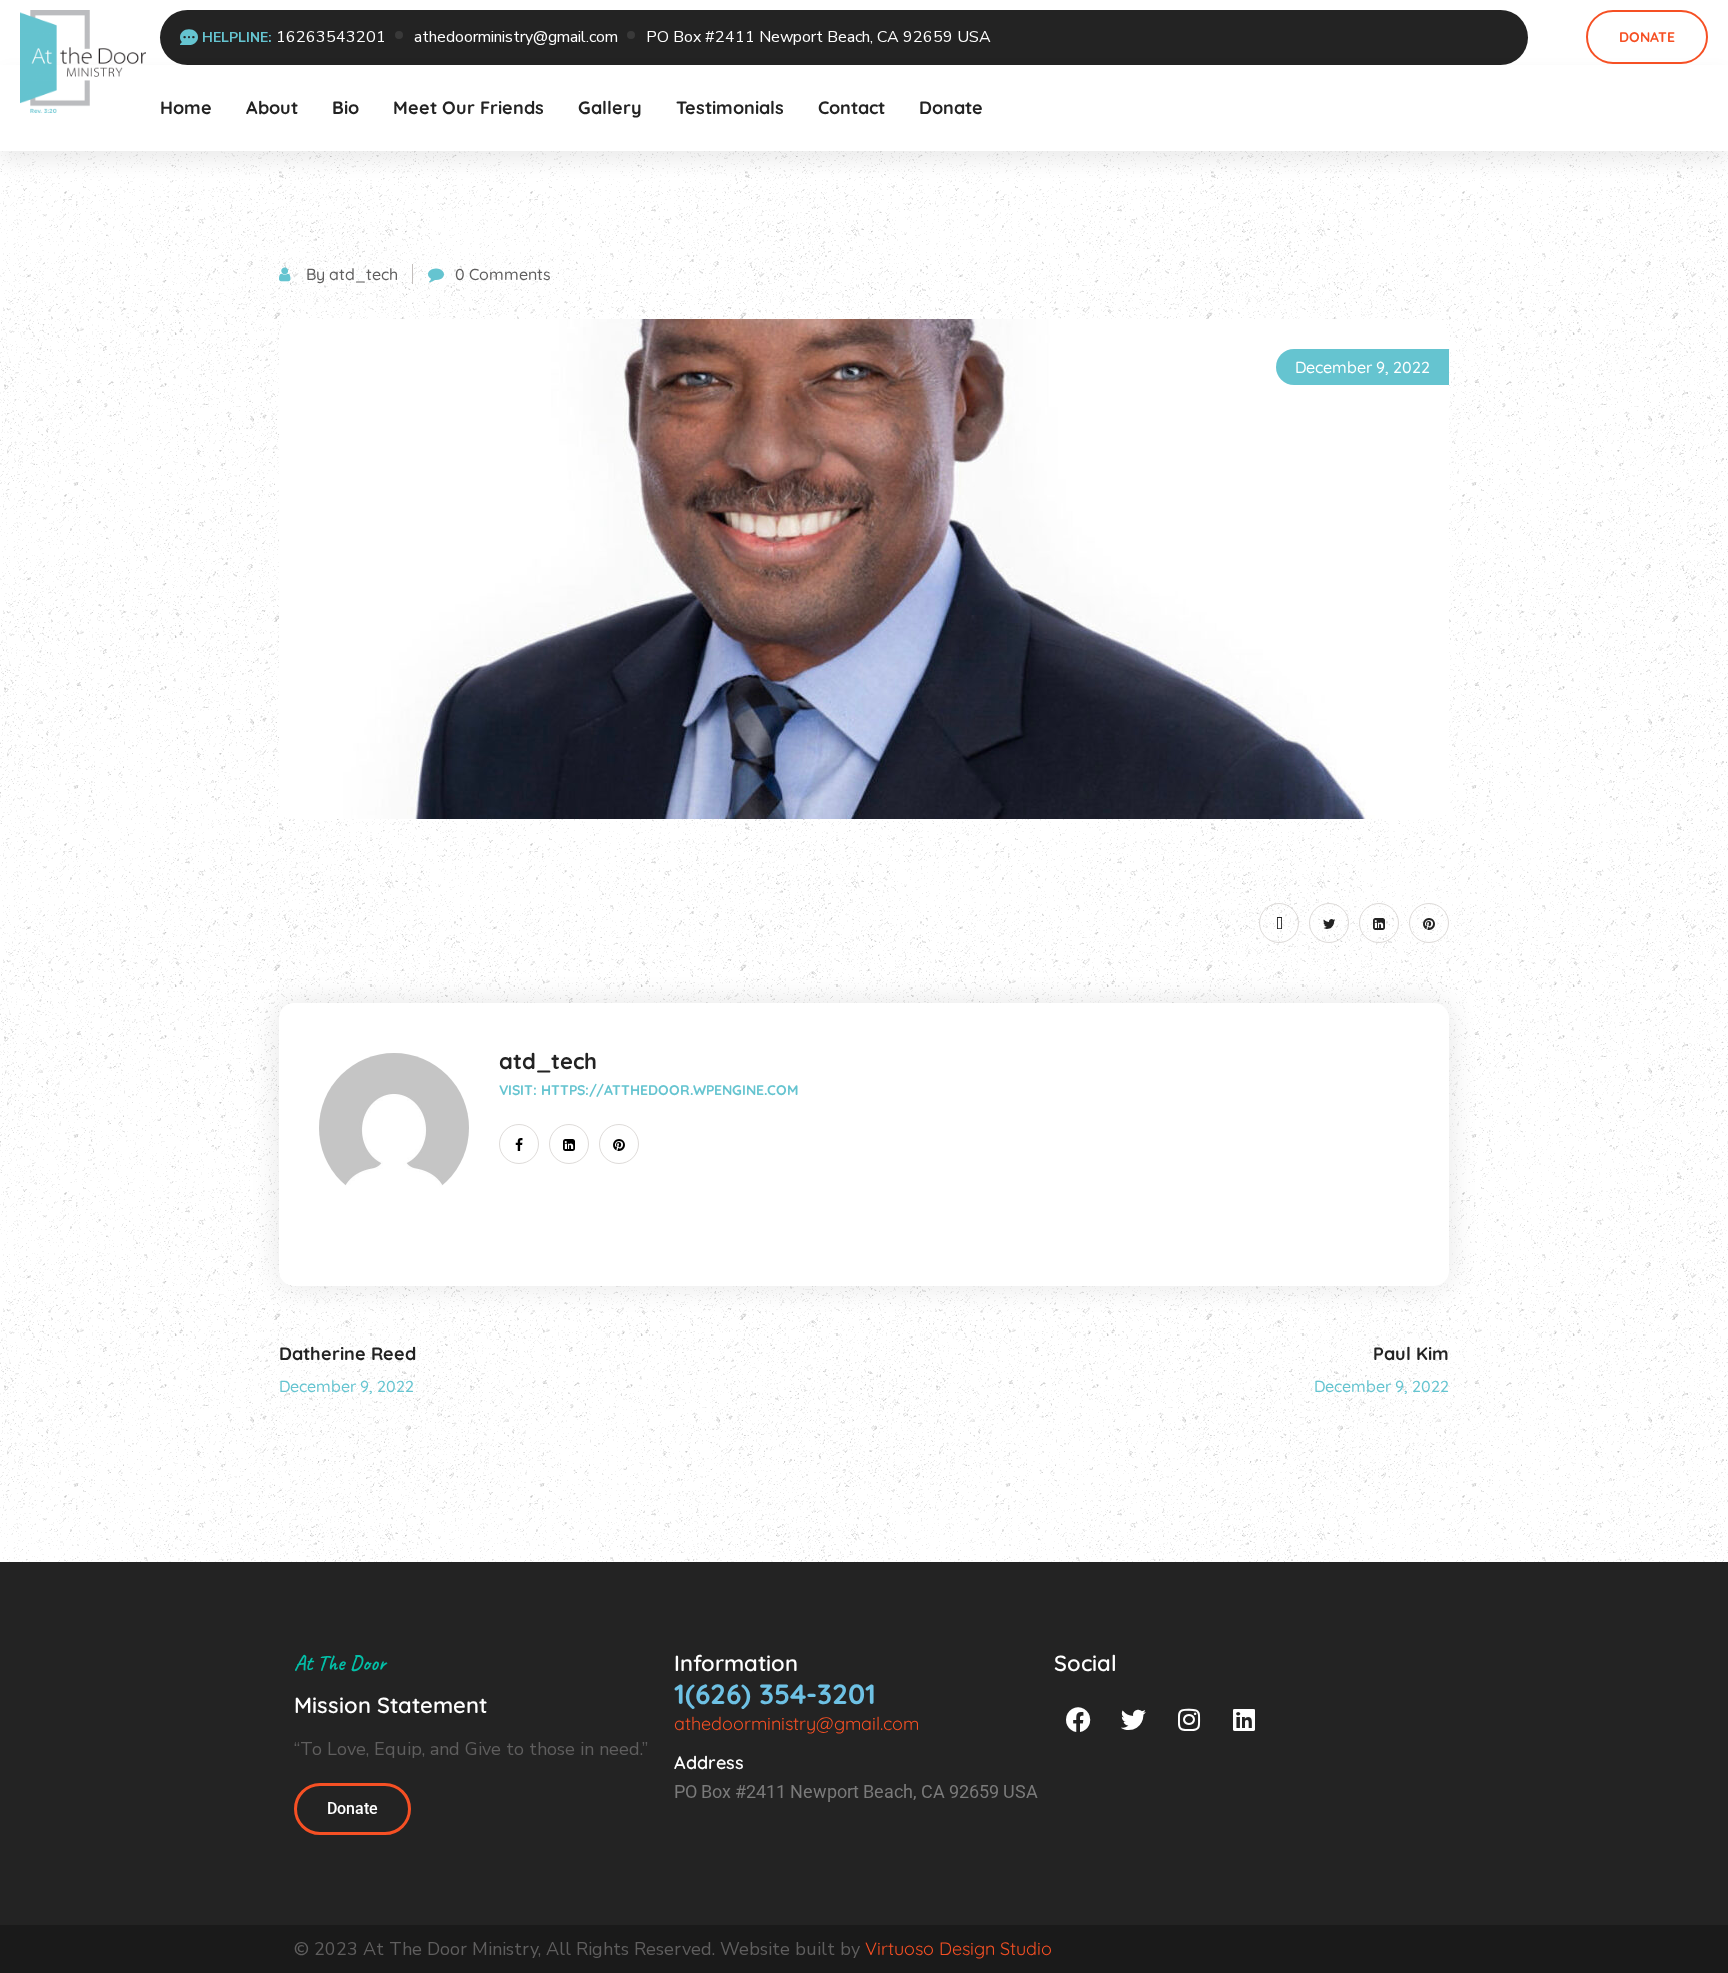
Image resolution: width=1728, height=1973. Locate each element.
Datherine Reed (347, 1353)
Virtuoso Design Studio (958, 1948)
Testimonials (730, 107)
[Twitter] (1134, 1719)
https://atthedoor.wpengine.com (669, 1090)
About (272, 107)
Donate (1647, 37)
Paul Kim (1411, 1353)
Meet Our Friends (468, 107)
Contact (851, 107)
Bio (345, 107)
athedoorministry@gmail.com (516, 37)
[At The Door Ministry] (83, 59)
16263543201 (331, 37)
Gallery (610, 107)
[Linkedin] (1244, 1719)
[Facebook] (1079, 1719)
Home (186, 107)
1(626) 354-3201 (775, 1693)
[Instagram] (1189, 1719)
